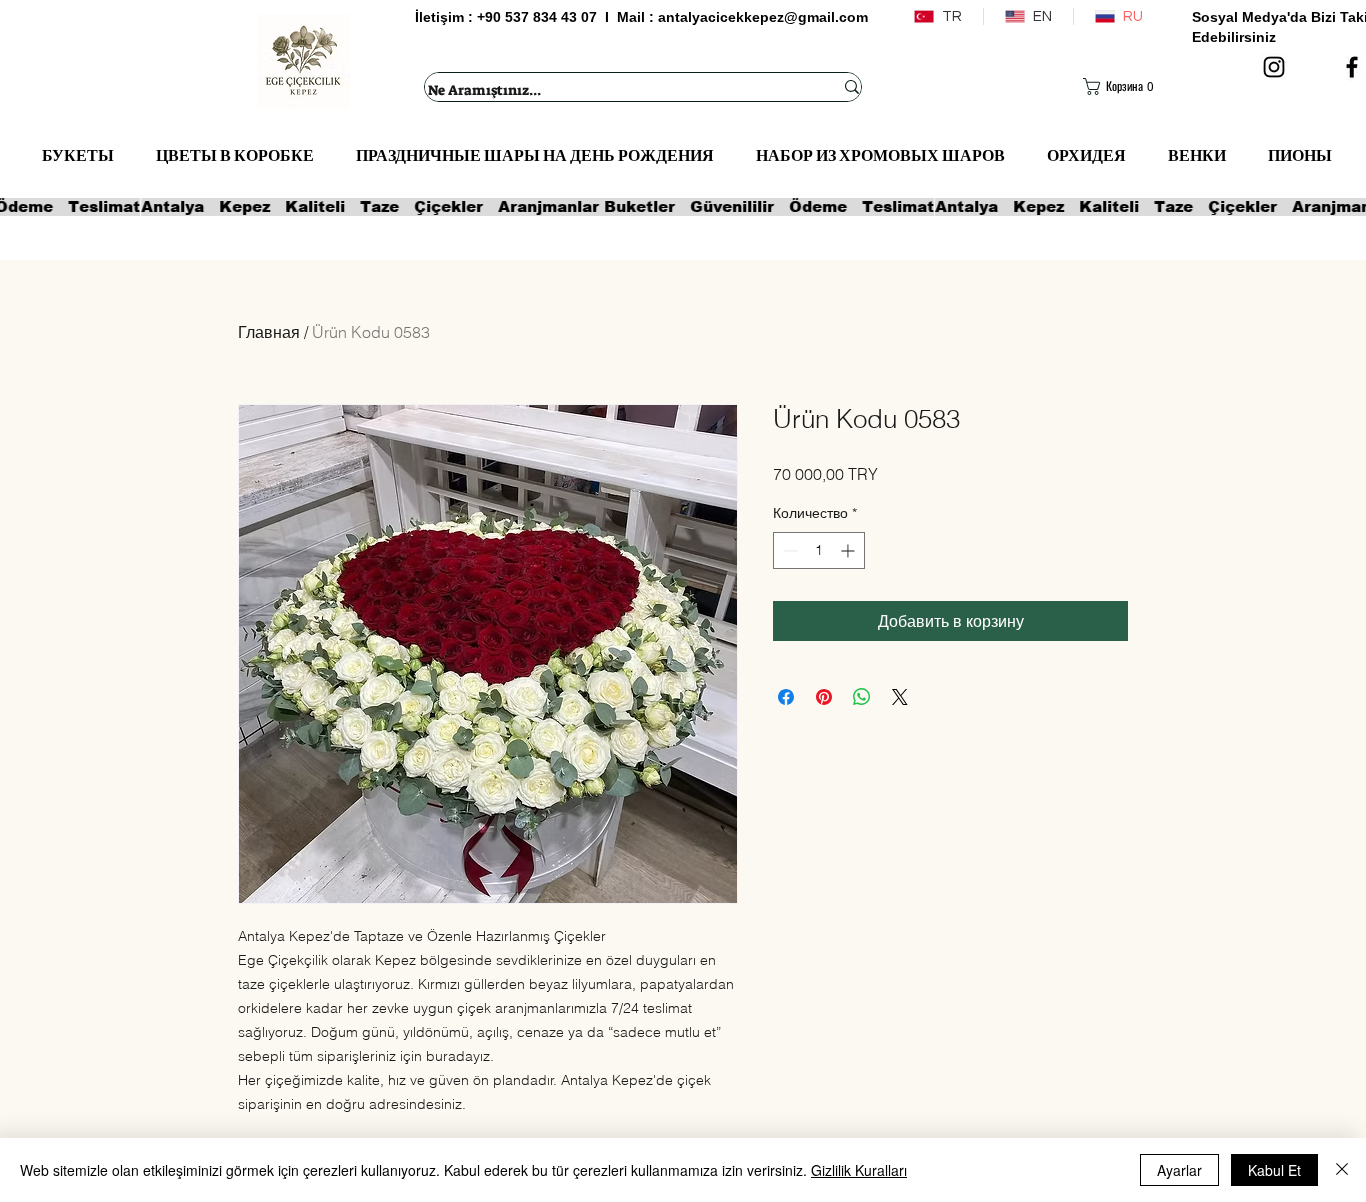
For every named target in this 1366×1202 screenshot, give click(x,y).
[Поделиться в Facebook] (786, 697)
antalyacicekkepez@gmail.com (763, 17)
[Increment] (849, 550)
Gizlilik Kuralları (859, 1170)
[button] (1123, 86)
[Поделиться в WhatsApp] (862, 697)
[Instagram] (1274, 67)
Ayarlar (1179, 1170)
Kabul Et (1274, 1170)
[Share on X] (900, 697)
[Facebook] (1352, 67)
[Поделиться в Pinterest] (824, 697)
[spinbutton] (819, 550)
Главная (269, 332)
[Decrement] (788, 550)
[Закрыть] (1342, 1170)
